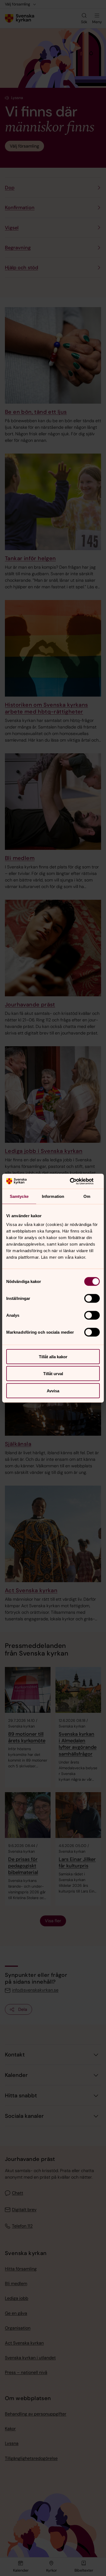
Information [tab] (53, 1196)
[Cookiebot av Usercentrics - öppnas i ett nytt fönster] (76, 1181)
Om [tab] (87, 1196)
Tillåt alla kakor (53, 1356)
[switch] (92, 1298)
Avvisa (53, 1391)
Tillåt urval (53, 1374)
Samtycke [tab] (19, 1196)
